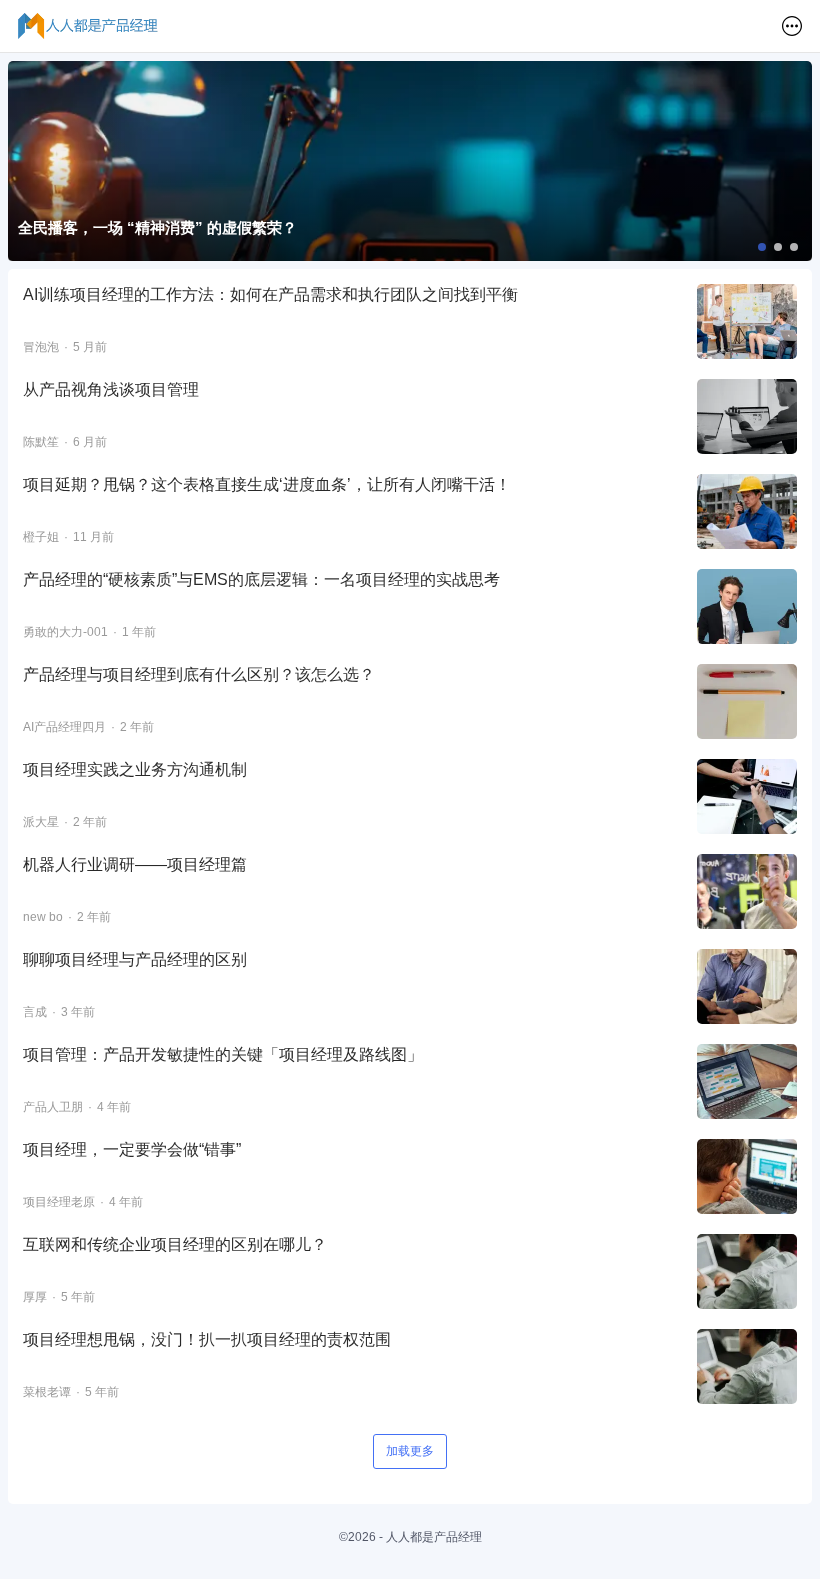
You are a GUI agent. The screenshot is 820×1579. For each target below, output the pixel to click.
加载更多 (410, 1451)
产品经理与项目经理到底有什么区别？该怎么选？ (199, 674)
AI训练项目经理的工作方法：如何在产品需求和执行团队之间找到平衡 (270, 294)
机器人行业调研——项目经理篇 (135, 864)
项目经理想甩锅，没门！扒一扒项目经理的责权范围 (207, 1339)
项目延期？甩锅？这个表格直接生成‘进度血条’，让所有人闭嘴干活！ (267, 484)
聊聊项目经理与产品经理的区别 (135, 959)
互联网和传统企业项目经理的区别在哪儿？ (175, 1244)
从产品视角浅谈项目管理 (111, 389)
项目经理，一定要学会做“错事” (132, 1149)
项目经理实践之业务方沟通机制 (135, 769)
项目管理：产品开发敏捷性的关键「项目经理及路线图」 (223, 1054)
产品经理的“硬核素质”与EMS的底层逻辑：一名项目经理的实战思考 (261, 579)
